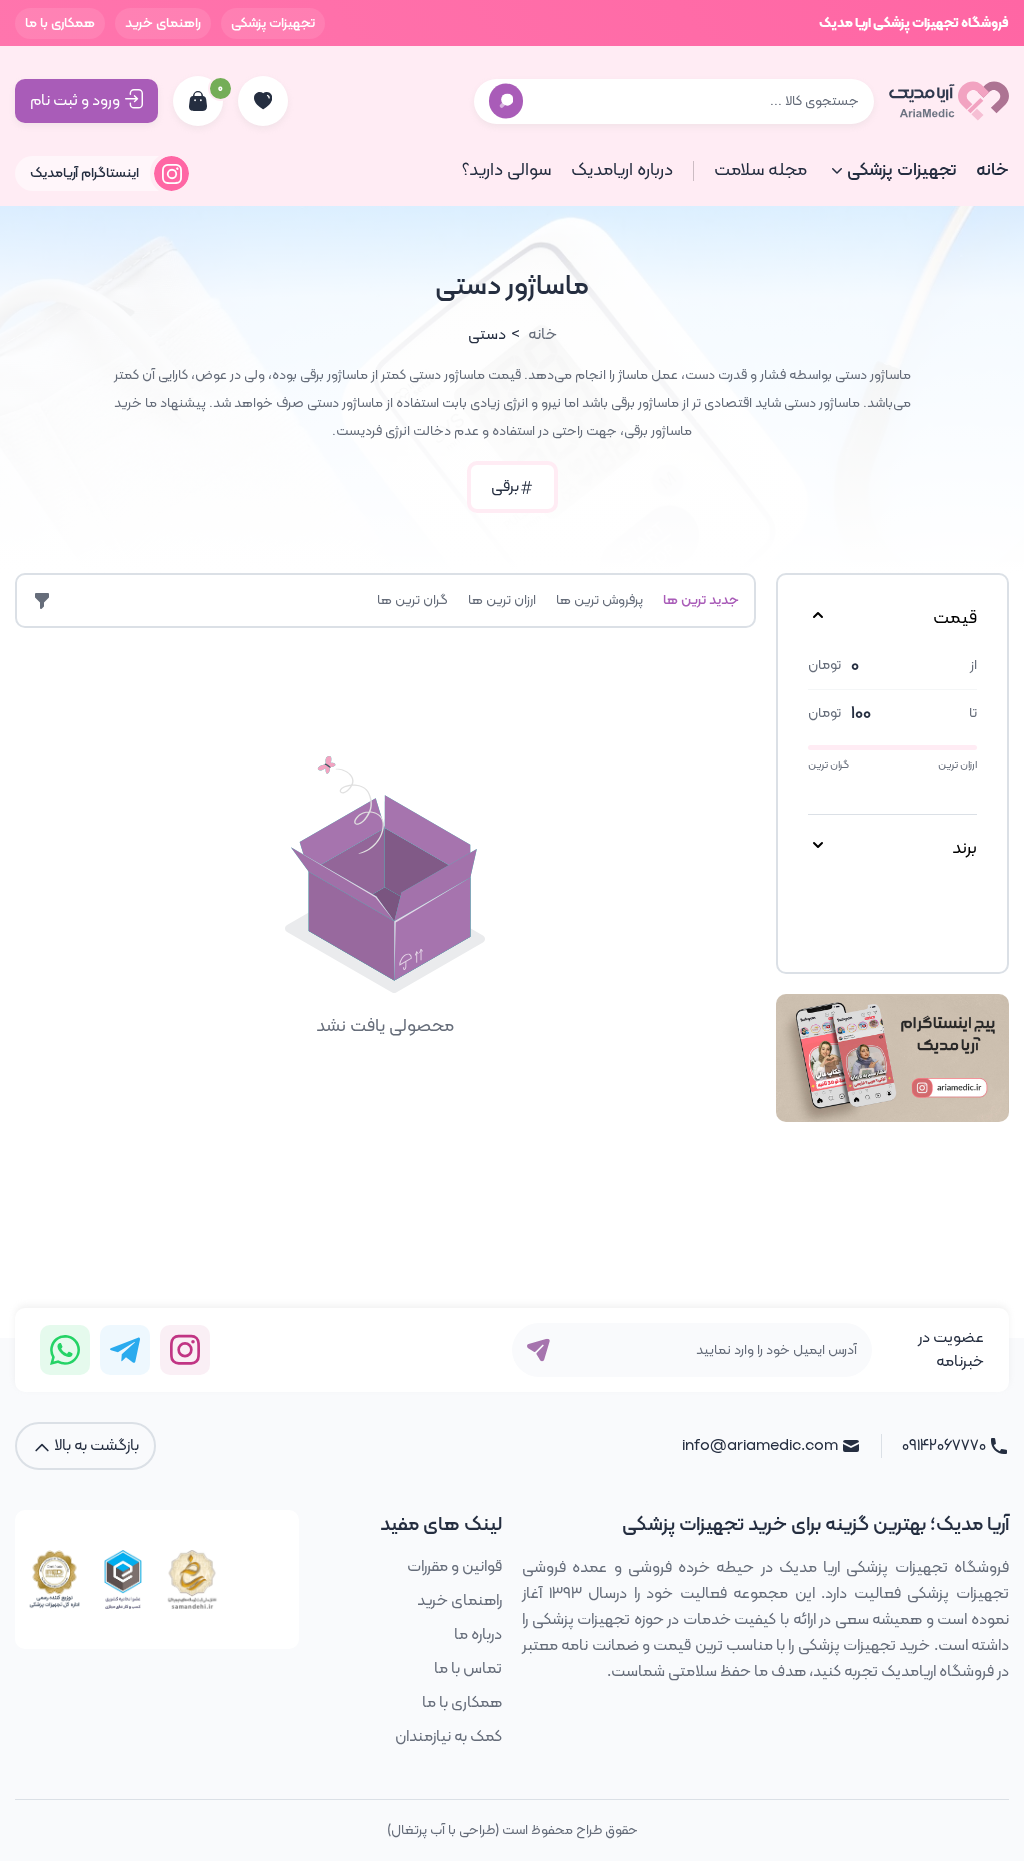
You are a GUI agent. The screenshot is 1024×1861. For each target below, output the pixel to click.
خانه (992, 170)
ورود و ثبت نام (75, 101)
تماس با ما (468, 1669)
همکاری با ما (60, 23)
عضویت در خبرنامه (951, 1350)
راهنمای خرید (163, 23)
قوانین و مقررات (454, 1567)
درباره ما (478, 1635)
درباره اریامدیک (622, 170)
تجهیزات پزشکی (273, 23)
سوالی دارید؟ (506, 170)
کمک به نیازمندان (448, 1737)
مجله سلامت (760, 170)
